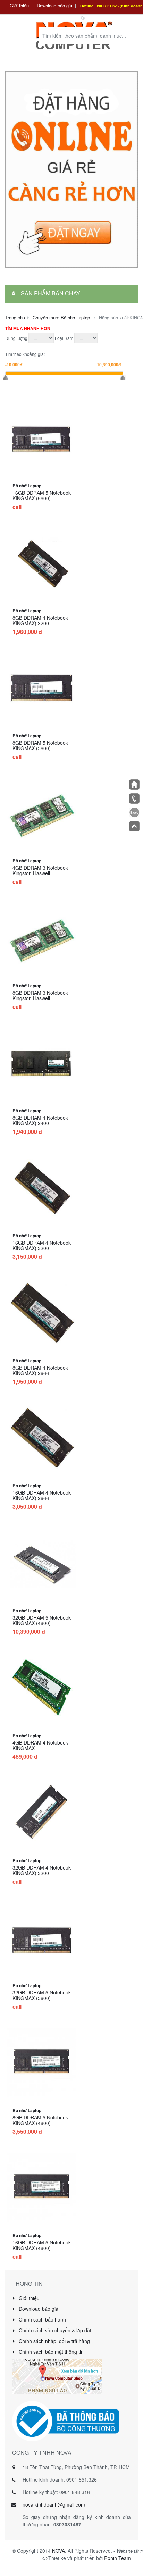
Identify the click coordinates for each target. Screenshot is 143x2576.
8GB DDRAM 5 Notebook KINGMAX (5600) (40, 745)
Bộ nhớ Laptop (27, 486)
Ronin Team (117, 2558)
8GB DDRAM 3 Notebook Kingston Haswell (40, 995)
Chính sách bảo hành (42, 2319)
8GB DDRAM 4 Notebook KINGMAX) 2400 (40, 1120)
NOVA (58, 2551)
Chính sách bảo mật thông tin (51, 2352)
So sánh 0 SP (100, 18)
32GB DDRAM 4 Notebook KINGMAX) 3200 (42, 1870)
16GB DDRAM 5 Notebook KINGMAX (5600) (42, 495)
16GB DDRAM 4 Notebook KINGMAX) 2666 (42, 1495)
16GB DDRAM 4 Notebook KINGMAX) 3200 (42, 1245)
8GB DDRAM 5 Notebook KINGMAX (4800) (40, 2120)
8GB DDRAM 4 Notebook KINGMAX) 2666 (40, 1370)
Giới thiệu (19, 5)
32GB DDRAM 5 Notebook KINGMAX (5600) (42, 1995)
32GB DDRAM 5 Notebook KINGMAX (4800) (42, 1620)
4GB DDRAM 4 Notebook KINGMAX (40, 1745)
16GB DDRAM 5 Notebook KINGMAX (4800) (42, 2245)
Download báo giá (54, 5)
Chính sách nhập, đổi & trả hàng (54, 2341)
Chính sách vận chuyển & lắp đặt (54, 2330)
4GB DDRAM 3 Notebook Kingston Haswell (40, 870)
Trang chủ (15, 317)
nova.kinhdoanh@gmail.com (54, 2504)
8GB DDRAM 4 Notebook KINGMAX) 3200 (40, 620)
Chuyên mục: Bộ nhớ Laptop (61, 317)
